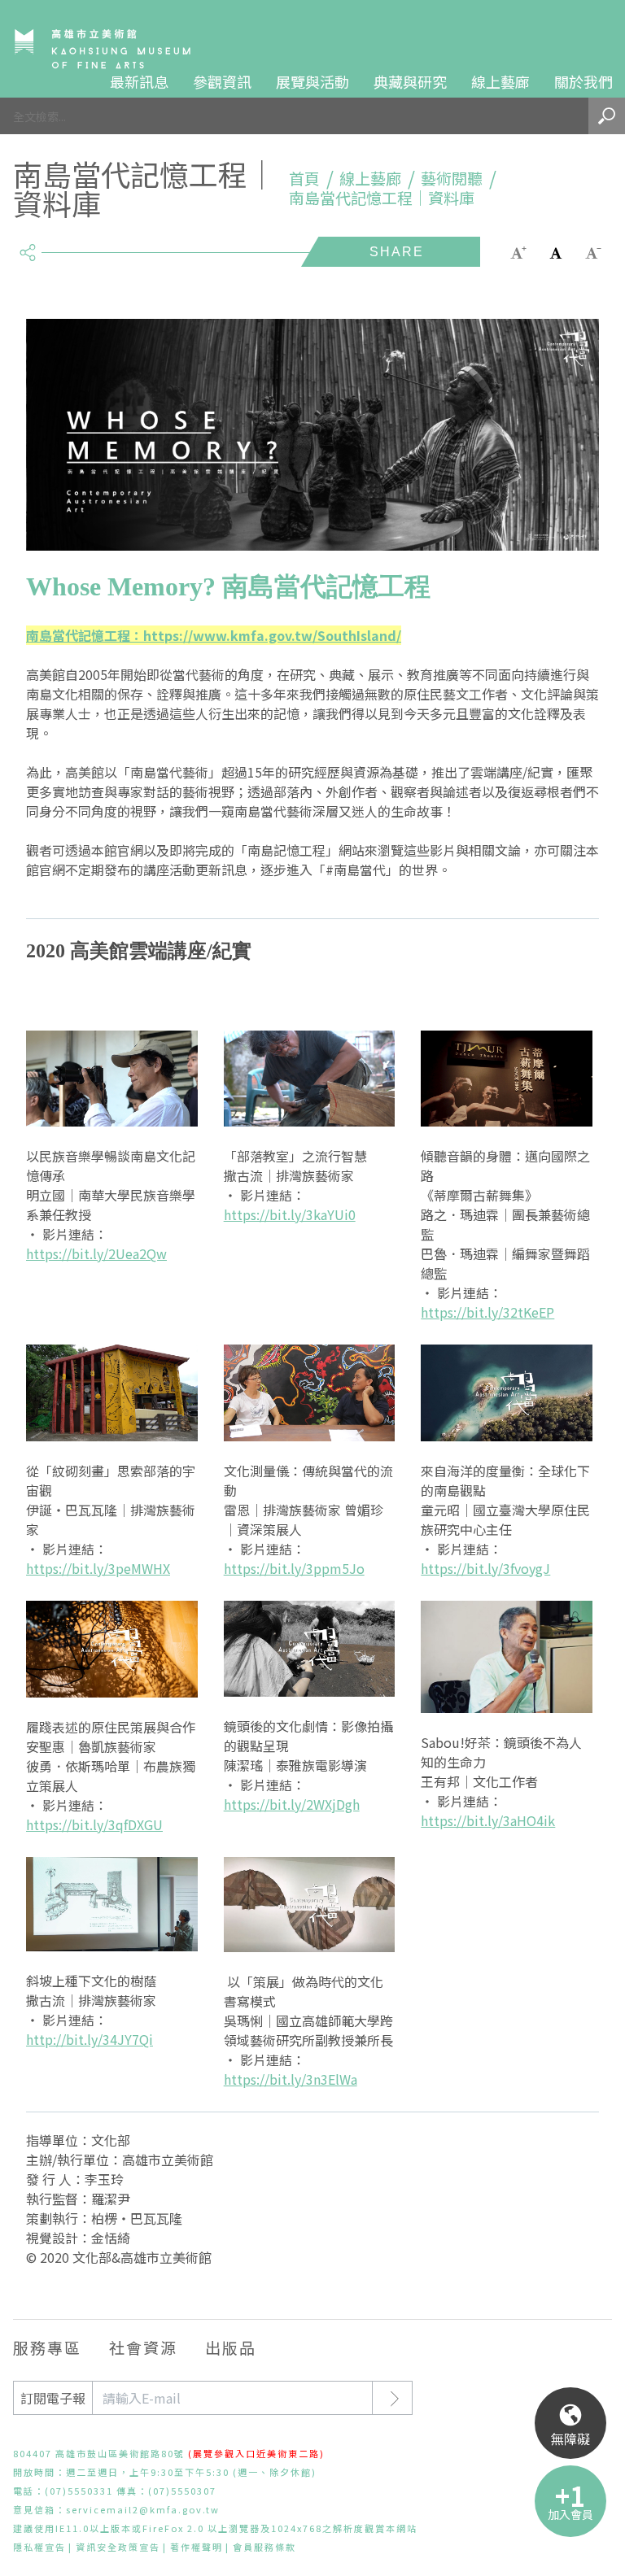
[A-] (593, 251)
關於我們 (583, 81)
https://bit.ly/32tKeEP (487, 1312)
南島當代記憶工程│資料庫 (382, 198)
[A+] (518, 251)
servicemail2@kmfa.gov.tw (143, 2509)
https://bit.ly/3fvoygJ (485, 1568)
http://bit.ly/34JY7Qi (90, 2039)
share (27, 246)
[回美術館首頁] (103, 48)
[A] (556, 251)
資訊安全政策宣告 (118, 2547)
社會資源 (143, 2347)
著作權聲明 (197, 2547)
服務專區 (47, 2347)
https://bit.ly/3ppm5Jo (294, 1568)
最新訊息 (139, 81)
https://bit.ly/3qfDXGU (94, 1824)
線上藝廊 (500, 81)
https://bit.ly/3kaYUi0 (290, 1214)
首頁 (304, 178)
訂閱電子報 (53, 2398)
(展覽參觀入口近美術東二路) (256, 2453)
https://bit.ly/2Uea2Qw (96, 1253)
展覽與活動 (312, 81)
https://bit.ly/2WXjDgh (292, 1804)
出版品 (231, 2347)
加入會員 (570, 2514)
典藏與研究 (410, 81)
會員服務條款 (264, 2547)
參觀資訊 (222, 81)
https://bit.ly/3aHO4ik (488, 1820)
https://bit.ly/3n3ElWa (291, 2079)
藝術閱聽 (452, 178)
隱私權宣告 (39, 2547)
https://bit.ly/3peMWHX (98, 1568)
